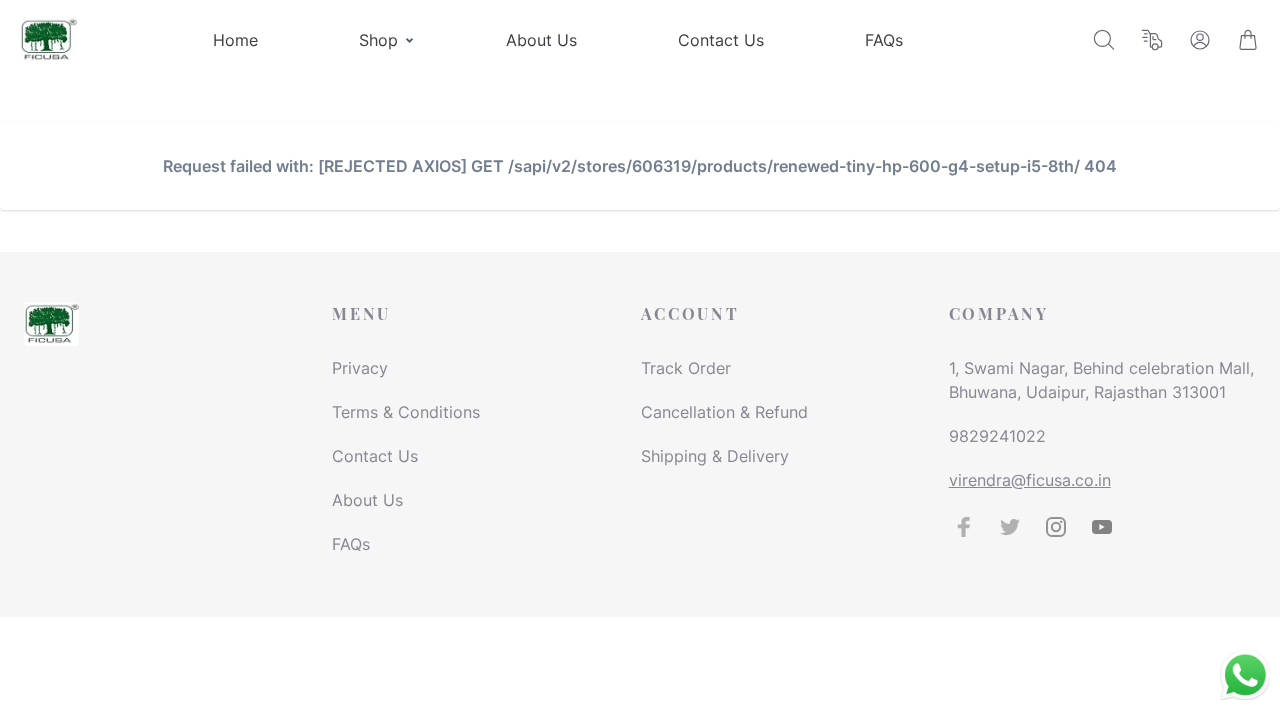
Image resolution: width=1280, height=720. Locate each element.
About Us (367, 500)
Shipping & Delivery (715, 456)
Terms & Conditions (406, 412)
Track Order (686, 368)
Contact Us (375, 456)
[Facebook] (964, 527)
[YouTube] (1102, 527)
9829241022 (997, 436)
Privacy (360, 368)
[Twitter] (1010, 527)
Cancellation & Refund (724, 412)
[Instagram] (1056, 527)
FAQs (351, 544)
